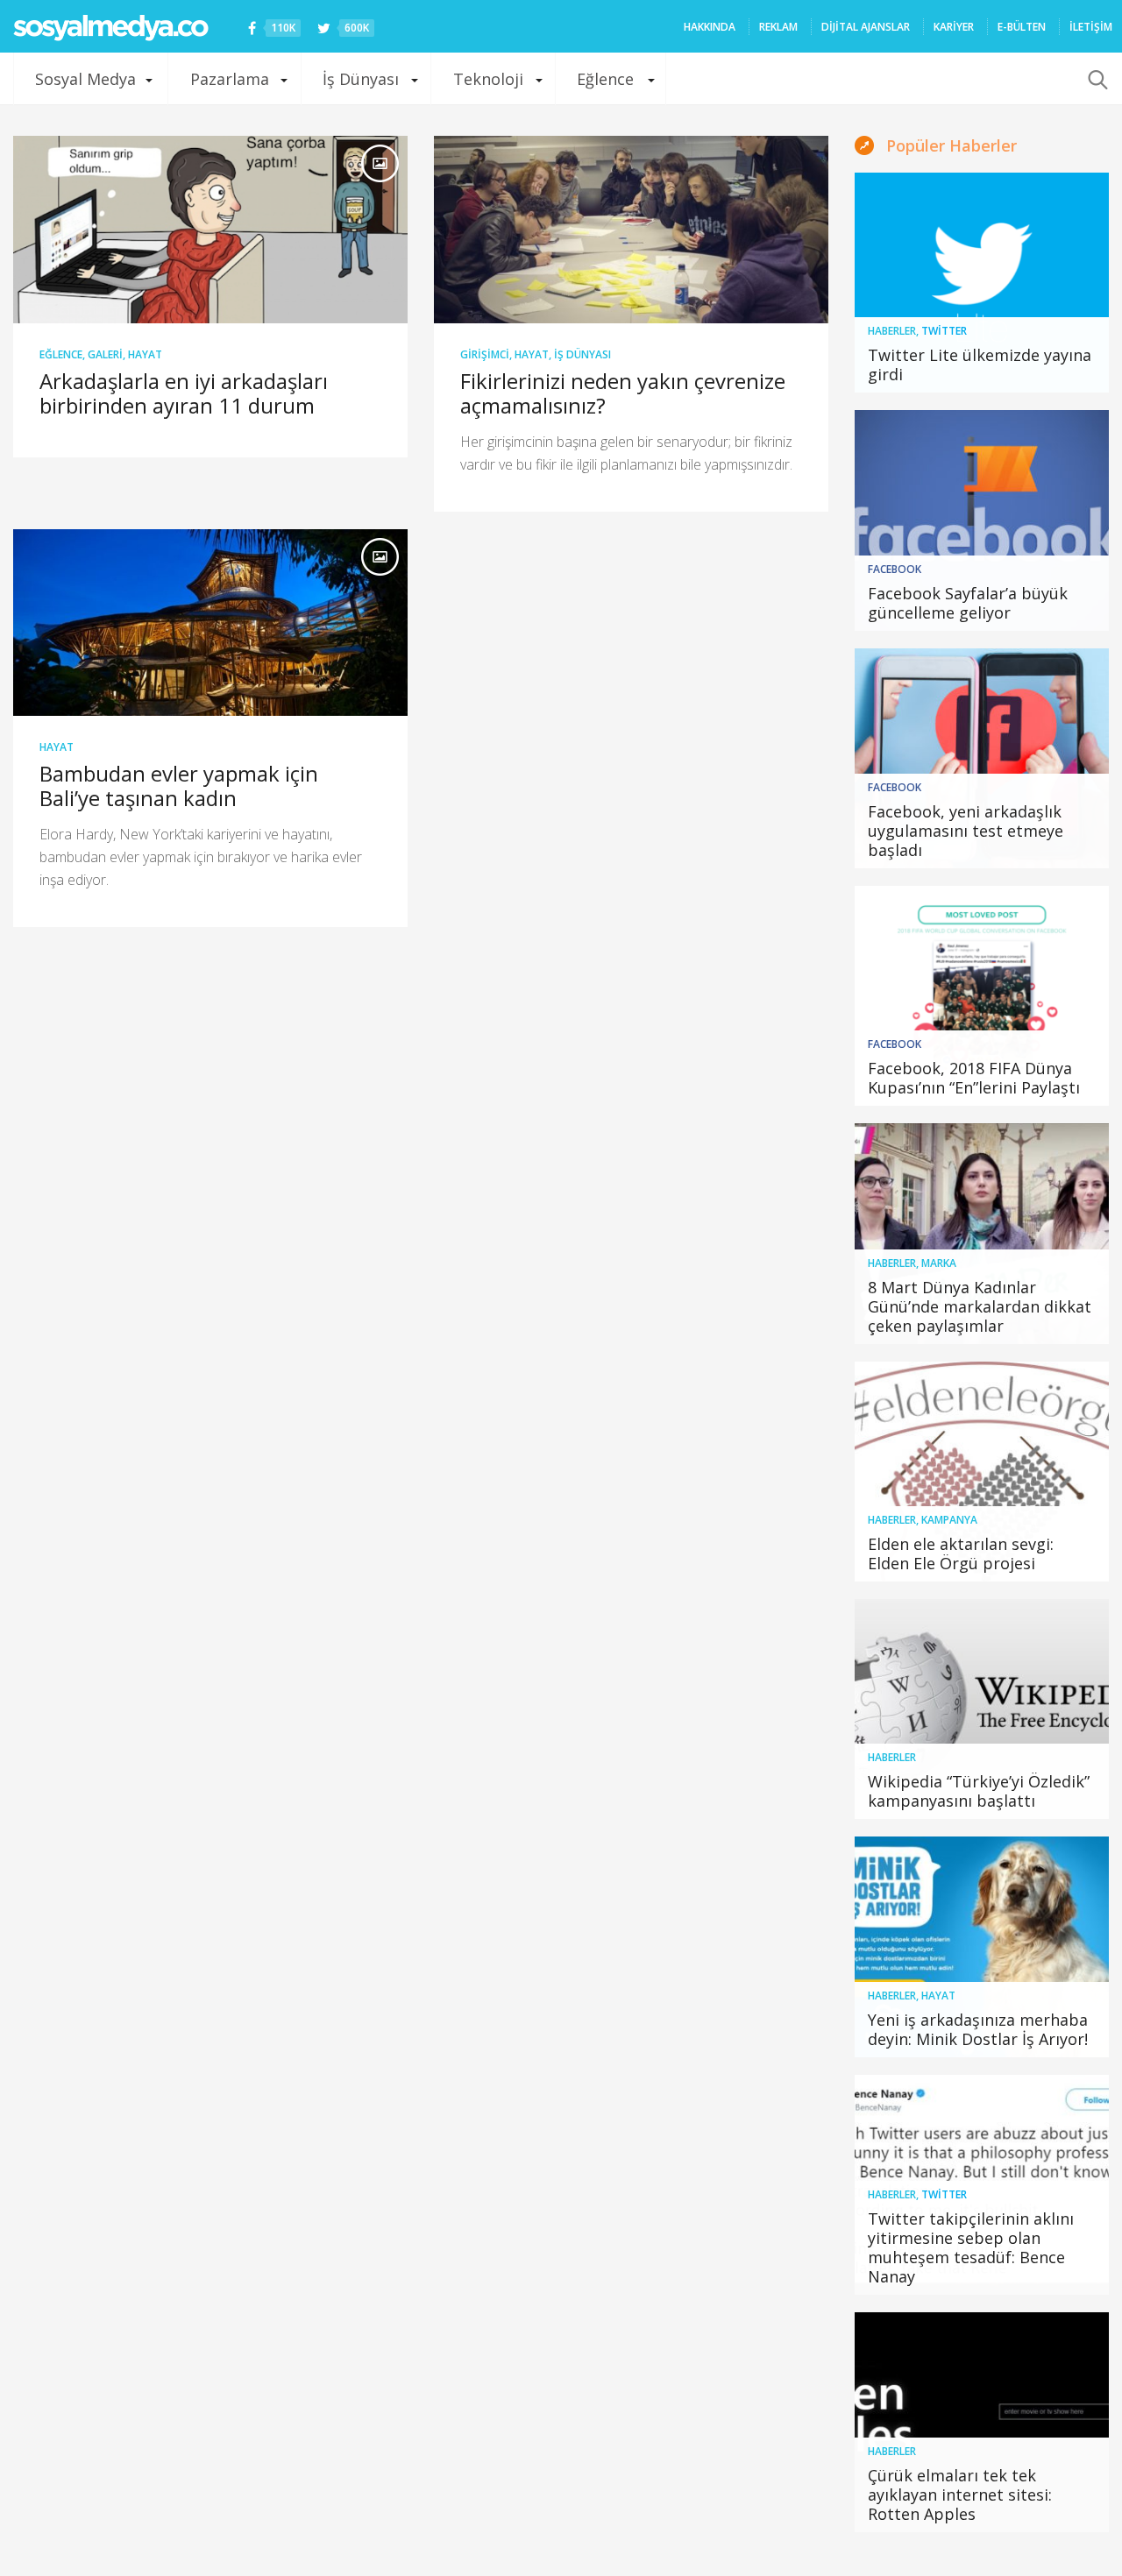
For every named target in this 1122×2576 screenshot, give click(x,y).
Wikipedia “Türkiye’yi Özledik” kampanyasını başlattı (979, 1791)
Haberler (892, 331)
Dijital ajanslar (866, 27)
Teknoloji (488, 79)
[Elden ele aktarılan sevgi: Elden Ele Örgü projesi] (982, 1472)
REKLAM (778, 27)
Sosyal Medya (85, 79)
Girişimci (485, 354)
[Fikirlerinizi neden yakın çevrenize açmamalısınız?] (631, 230)
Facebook (895, 569)
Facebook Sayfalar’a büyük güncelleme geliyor (968, 603)
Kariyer (954, 27)
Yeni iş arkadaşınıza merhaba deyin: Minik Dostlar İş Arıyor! (978, 2029)
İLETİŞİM (1091, 27)
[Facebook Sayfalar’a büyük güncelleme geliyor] (982, 520)
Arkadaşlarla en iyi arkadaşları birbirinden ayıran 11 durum (184, 393)
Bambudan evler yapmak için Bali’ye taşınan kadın (179, 786)
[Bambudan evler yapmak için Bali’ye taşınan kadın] (210, 623)
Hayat (145, 354)
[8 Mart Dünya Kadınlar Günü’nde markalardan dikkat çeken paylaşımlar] (982, 1233)
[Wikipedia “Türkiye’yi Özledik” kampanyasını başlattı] (982, 1709)
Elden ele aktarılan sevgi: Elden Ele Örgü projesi (961, 1553)
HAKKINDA (710, 27)
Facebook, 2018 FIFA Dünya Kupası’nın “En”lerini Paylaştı (974, 1078)
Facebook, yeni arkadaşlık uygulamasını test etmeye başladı (966, 831)
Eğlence (605, 79)
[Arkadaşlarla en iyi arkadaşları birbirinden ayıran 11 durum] (210, 230)
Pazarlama (230, 79)
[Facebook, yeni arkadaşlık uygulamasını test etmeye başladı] (982, 758)
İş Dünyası (361, 79)
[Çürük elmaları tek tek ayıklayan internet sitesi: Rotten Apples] (982, 2422)
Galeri (105, 354)
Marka (939, 1263)
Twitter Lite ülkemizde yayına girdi (980, 364)
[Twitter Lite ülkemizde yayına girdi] (982, 283)
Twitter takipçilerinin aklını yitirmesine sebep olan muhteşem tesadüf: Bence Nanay (971, 2247)
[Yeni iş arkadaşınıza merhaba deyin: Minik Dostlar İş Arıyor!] (982, 1946)
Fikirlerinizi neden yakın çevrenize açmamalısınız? (623, 393)
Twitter (944, 331)
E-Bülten (1022, 27)
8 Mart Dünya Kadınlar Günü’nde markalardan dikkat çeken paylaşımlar (980, 1306)
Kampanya (949, 1520)
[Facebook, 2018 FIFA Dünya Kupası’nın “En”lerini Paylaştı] (982, 996)
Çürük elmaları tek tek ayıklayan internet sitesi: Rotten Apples (960, 2495)
